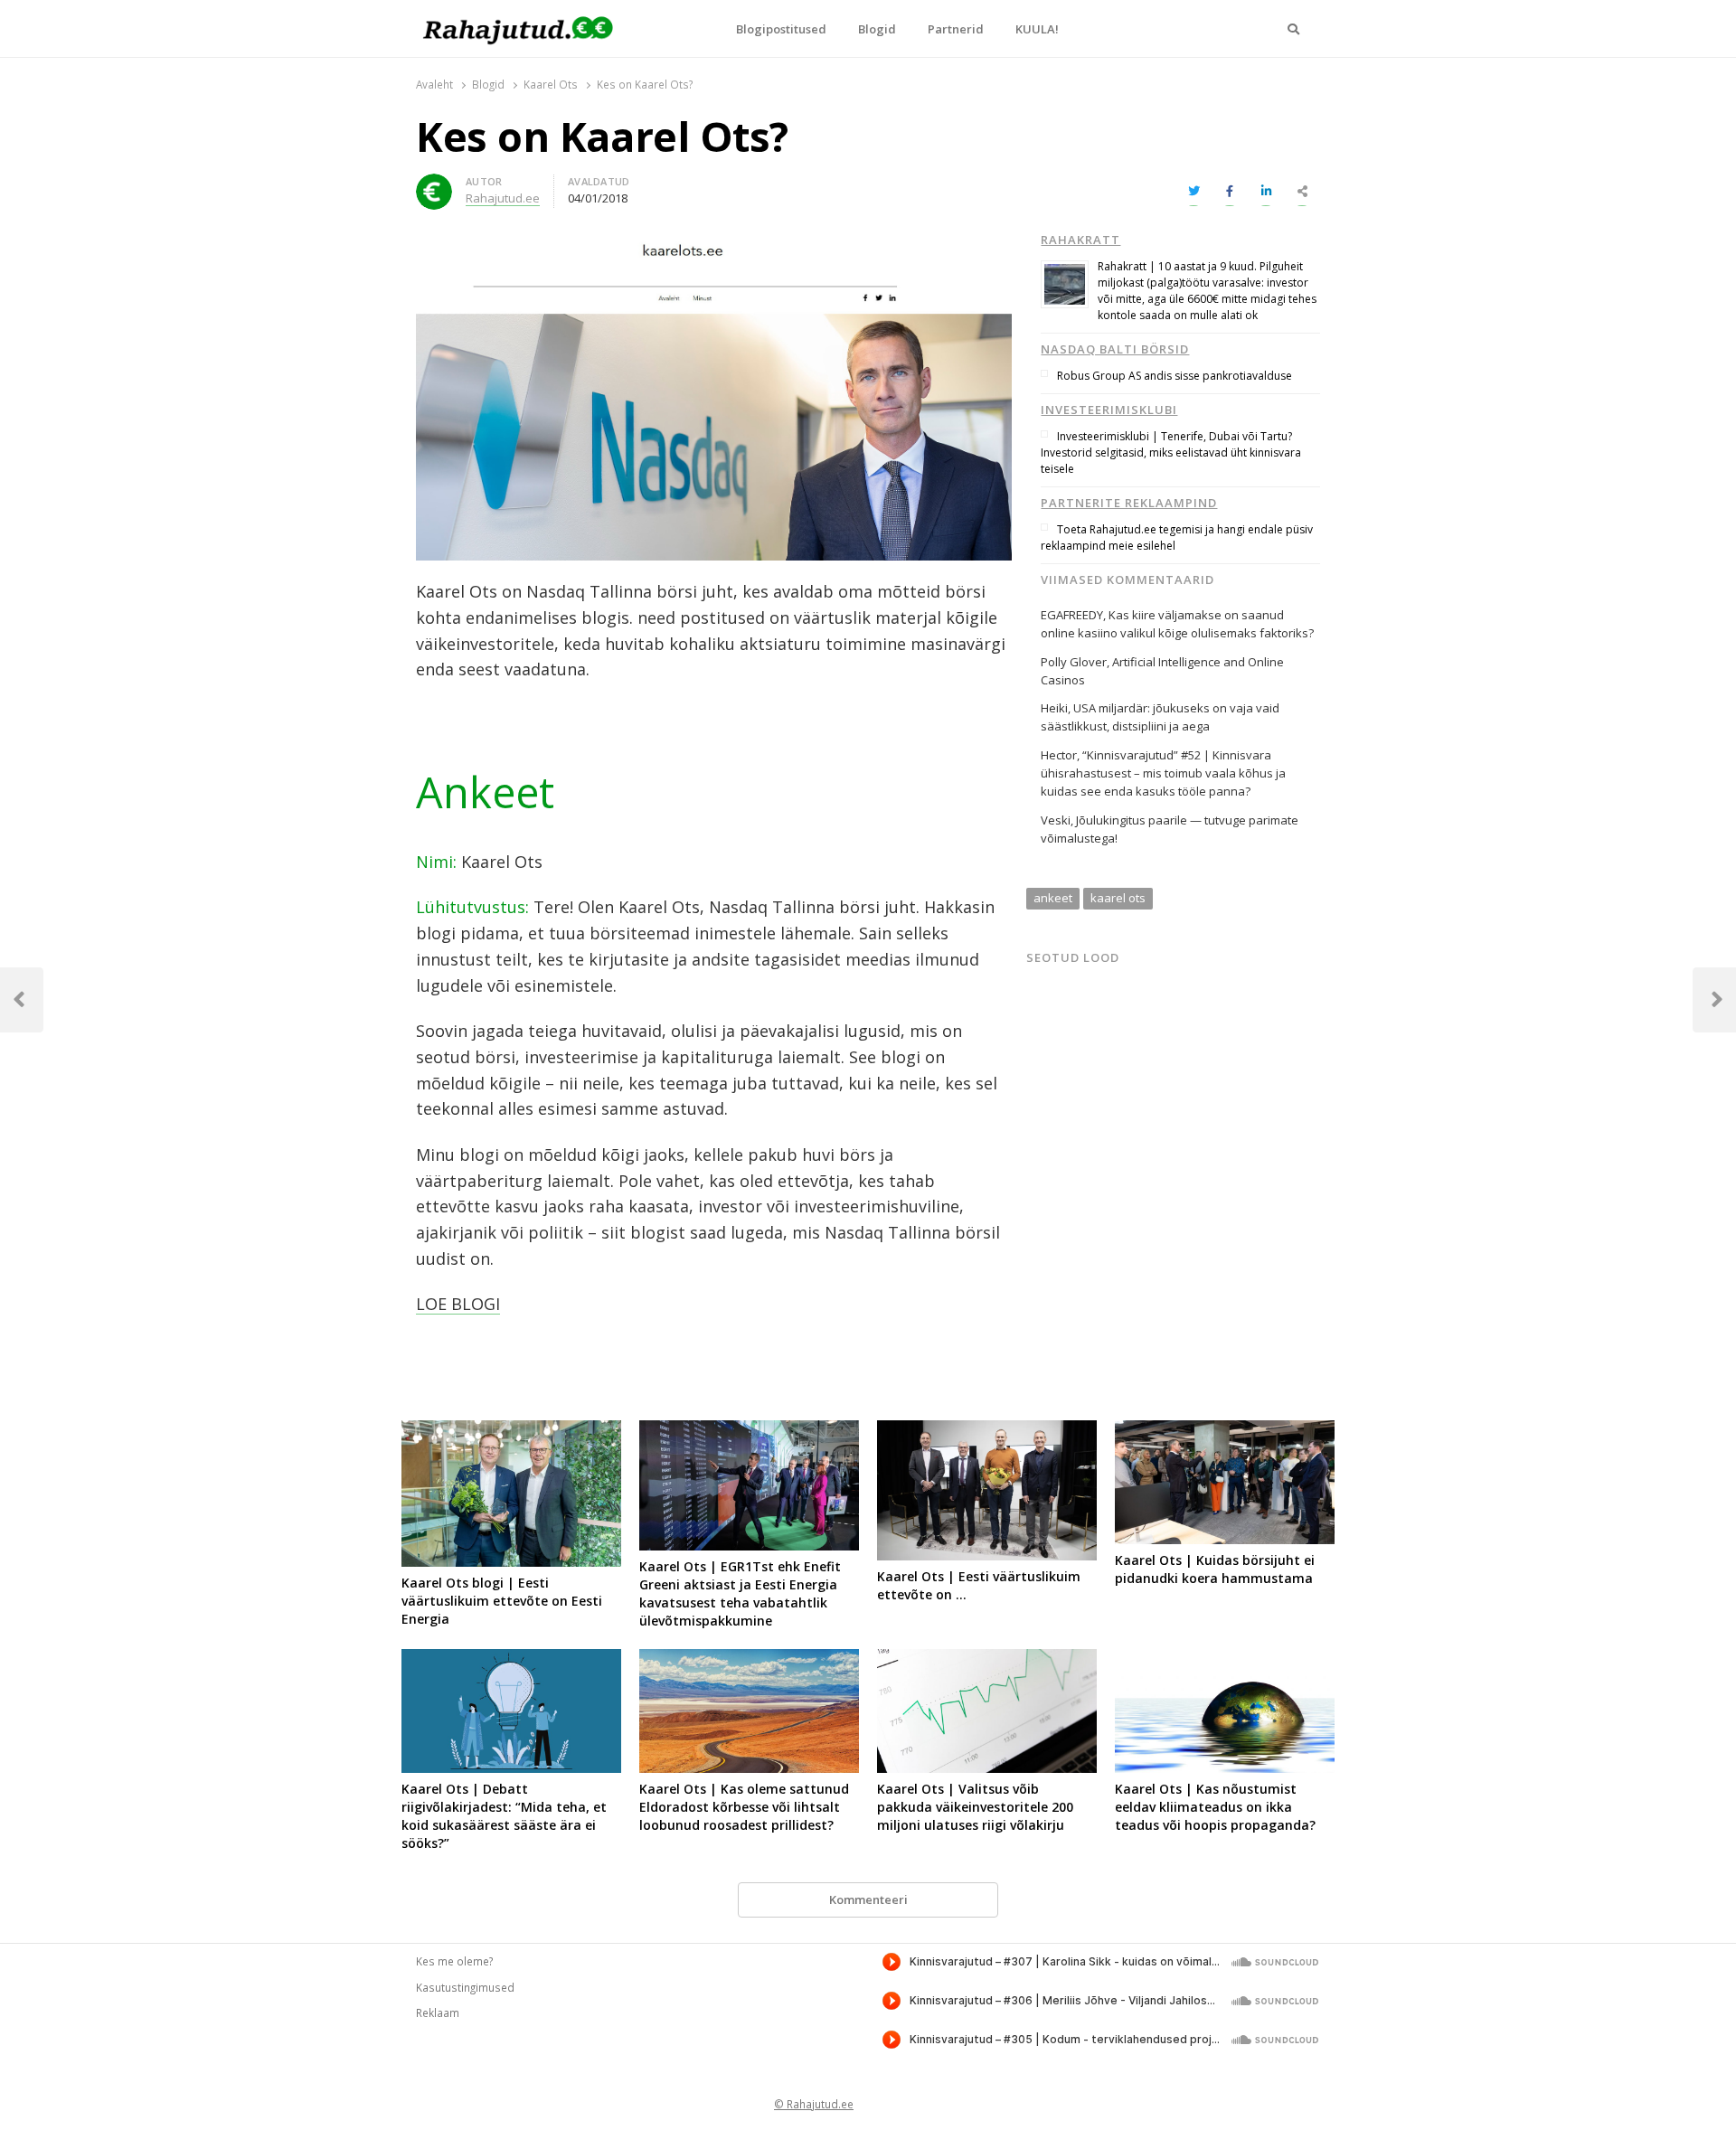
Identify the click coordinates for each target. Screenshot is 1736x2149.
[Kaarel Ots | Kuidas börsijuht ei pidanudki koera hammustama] (1225, 1431)
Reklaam (438, 2012)
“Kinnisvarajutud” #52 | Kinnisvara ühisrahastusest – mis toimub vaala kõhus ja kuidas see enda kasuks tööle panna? (1163, 773)
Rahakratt (1080, 240)
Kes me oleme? (454, 1961)
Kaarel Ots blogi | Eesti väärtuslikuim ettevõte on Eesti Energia (502, 1601)
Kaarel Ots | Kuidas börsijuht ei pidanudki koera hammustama (1215, 1569)
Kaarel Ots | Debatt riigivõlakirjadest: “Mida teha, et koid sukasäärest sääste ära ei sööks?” (504, 1816)
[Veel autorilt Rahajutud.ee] (434, 184)
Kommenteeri (868, 1899)
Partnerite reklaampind (1129, 503)
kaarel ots (1118, 898)
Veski (1056, 820)
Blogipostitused (781, 29)
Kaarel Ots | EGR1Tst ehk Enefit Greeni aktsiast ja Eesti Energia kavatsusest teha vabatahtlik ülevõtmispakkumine (740, 1593)
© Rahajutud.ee (814, 2104)
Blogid (877, 29)
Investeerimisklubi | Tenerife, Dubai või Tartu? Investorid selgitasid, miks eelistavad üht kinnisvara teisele (1171, 452)
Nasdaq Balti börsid (1115, 349)
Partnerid (956, 29)
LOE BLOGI (458, 1304)
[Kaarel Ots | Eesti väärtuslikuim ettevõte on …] (987, 1431)
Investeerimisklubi (1109, 410)
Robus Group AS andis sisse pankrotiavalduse (1175, 376)
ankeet (1053, 898)
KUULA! (1037, 29)
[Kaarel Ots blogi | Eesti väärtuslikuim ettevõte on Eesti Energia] (511, 1431)
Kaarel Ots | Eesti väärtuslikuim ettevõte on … (979, 1585)
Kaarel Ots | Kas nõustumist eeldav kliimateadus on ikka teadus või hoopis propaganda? (1215, 1807)
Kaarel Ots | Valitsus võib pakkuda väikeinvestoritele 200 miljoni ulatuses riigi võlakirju (975, 1807)
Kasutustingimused (465, 1987)
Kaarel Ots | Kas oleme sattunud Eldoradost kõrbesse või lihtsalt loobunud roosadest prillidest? (744, 1807)
